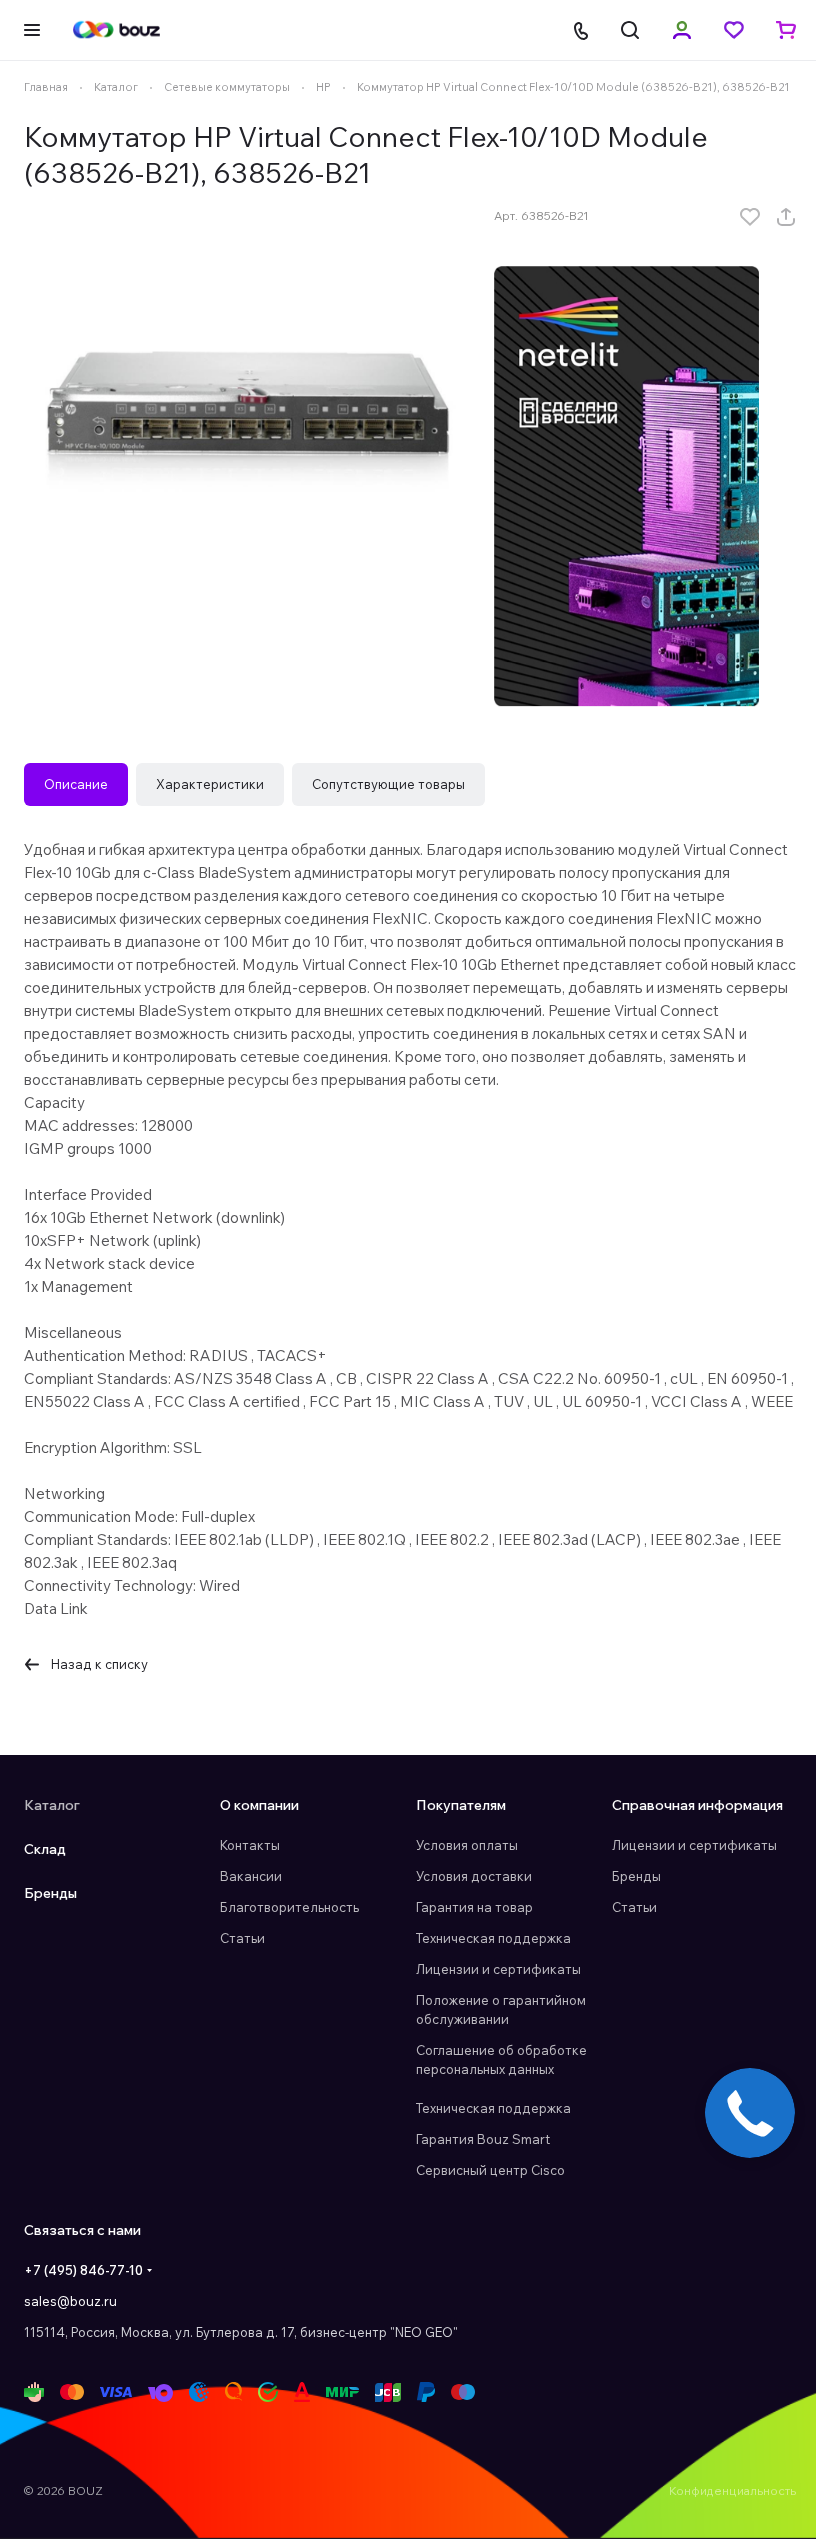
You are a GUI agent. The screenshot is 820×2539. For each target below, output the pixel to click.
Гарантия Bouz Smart (483, 2139)
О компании (259, 1805)
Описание (76, 784)
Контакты (250, 1845)
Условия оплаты (467, 1845)
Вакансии (251, 1876)
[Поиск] (630, 30)
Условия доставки (474, 1876)
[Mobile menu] (32, 30)
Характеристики (210, 784)
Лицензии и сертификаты (498, 1969)
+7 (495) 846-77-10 (83, 2270)
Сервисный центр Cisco (490, 2170)
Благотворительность (289, 1907)
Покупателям (461, 1805)
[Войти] (682, 30)
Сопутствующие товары (388, 784)
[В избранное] (750, 217)
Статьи (242, 1938)
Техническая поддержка (493, 1938)
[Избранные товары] (734, 30)
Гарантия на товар (474, 1907)
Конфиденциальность (732, 2490)
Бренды (50, 1893)
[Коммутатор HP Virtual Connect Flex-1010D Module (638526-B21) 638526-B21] (249, 416)
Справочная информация (697, 1805)
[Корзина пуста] (786, 30)
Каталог (52, 1805)
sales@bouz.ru (70, 2301)
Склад (45, 1849)
